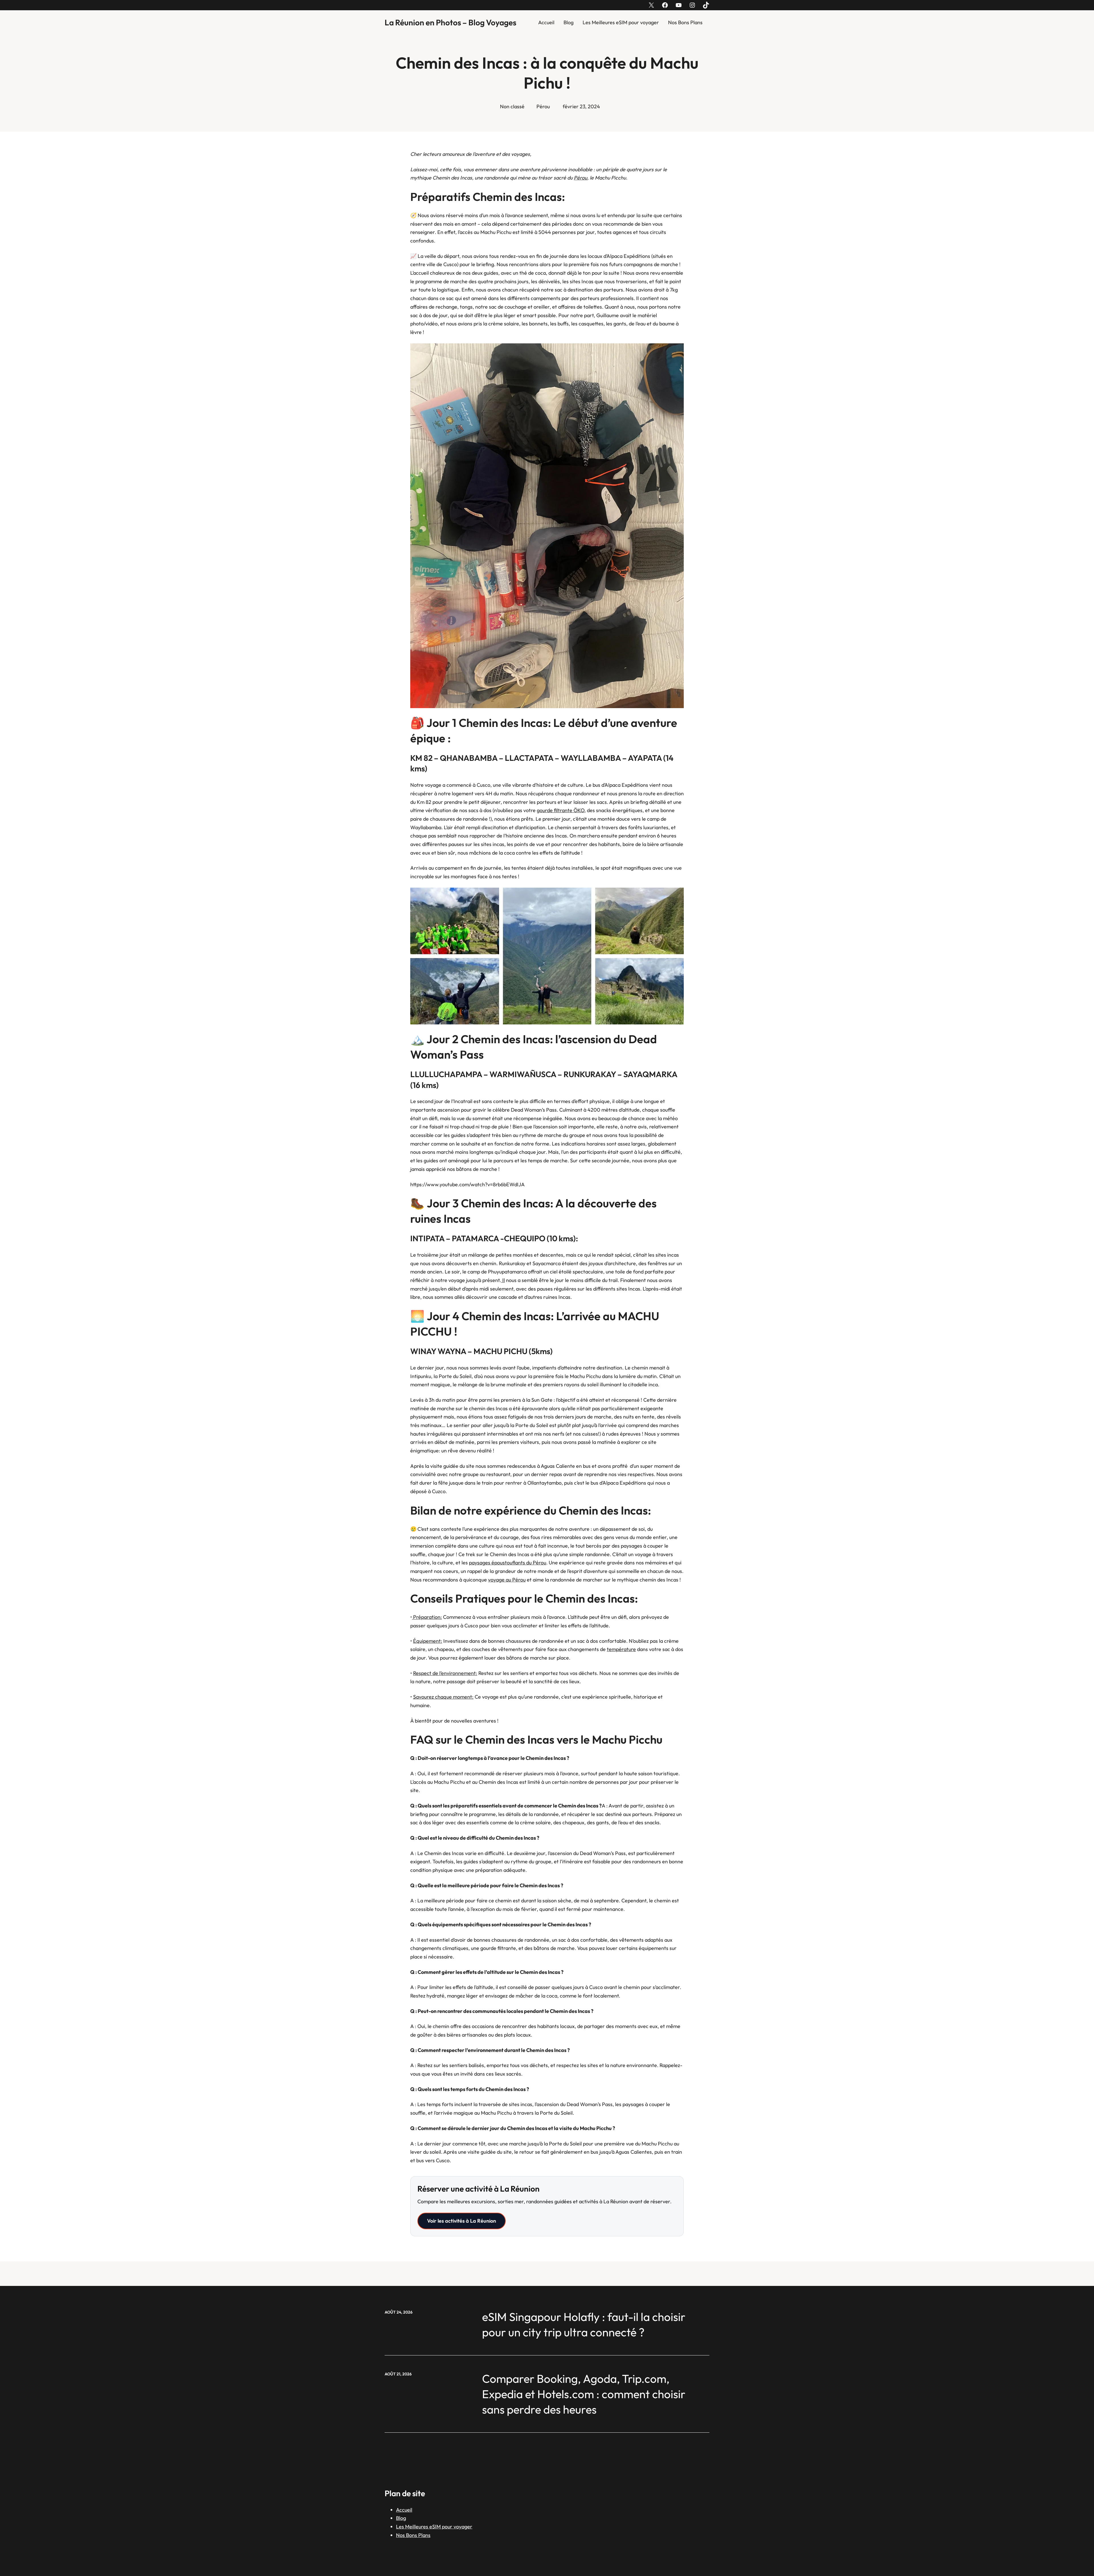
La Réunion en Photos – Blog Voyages (450, 22)
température (621, 1649)
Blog (569, 22)
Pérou (543, 106)
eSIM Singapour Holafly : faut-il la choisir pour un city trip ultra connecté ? (584, 2324)
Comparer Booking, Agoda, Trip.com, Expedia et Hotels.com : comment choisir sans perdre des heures (584, 2394)
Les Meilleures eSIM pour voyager (621, 22)
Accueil (546, 22)
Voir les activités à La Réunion (462, 2221)
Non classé (512, 106)
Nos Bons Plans (685, 22)
